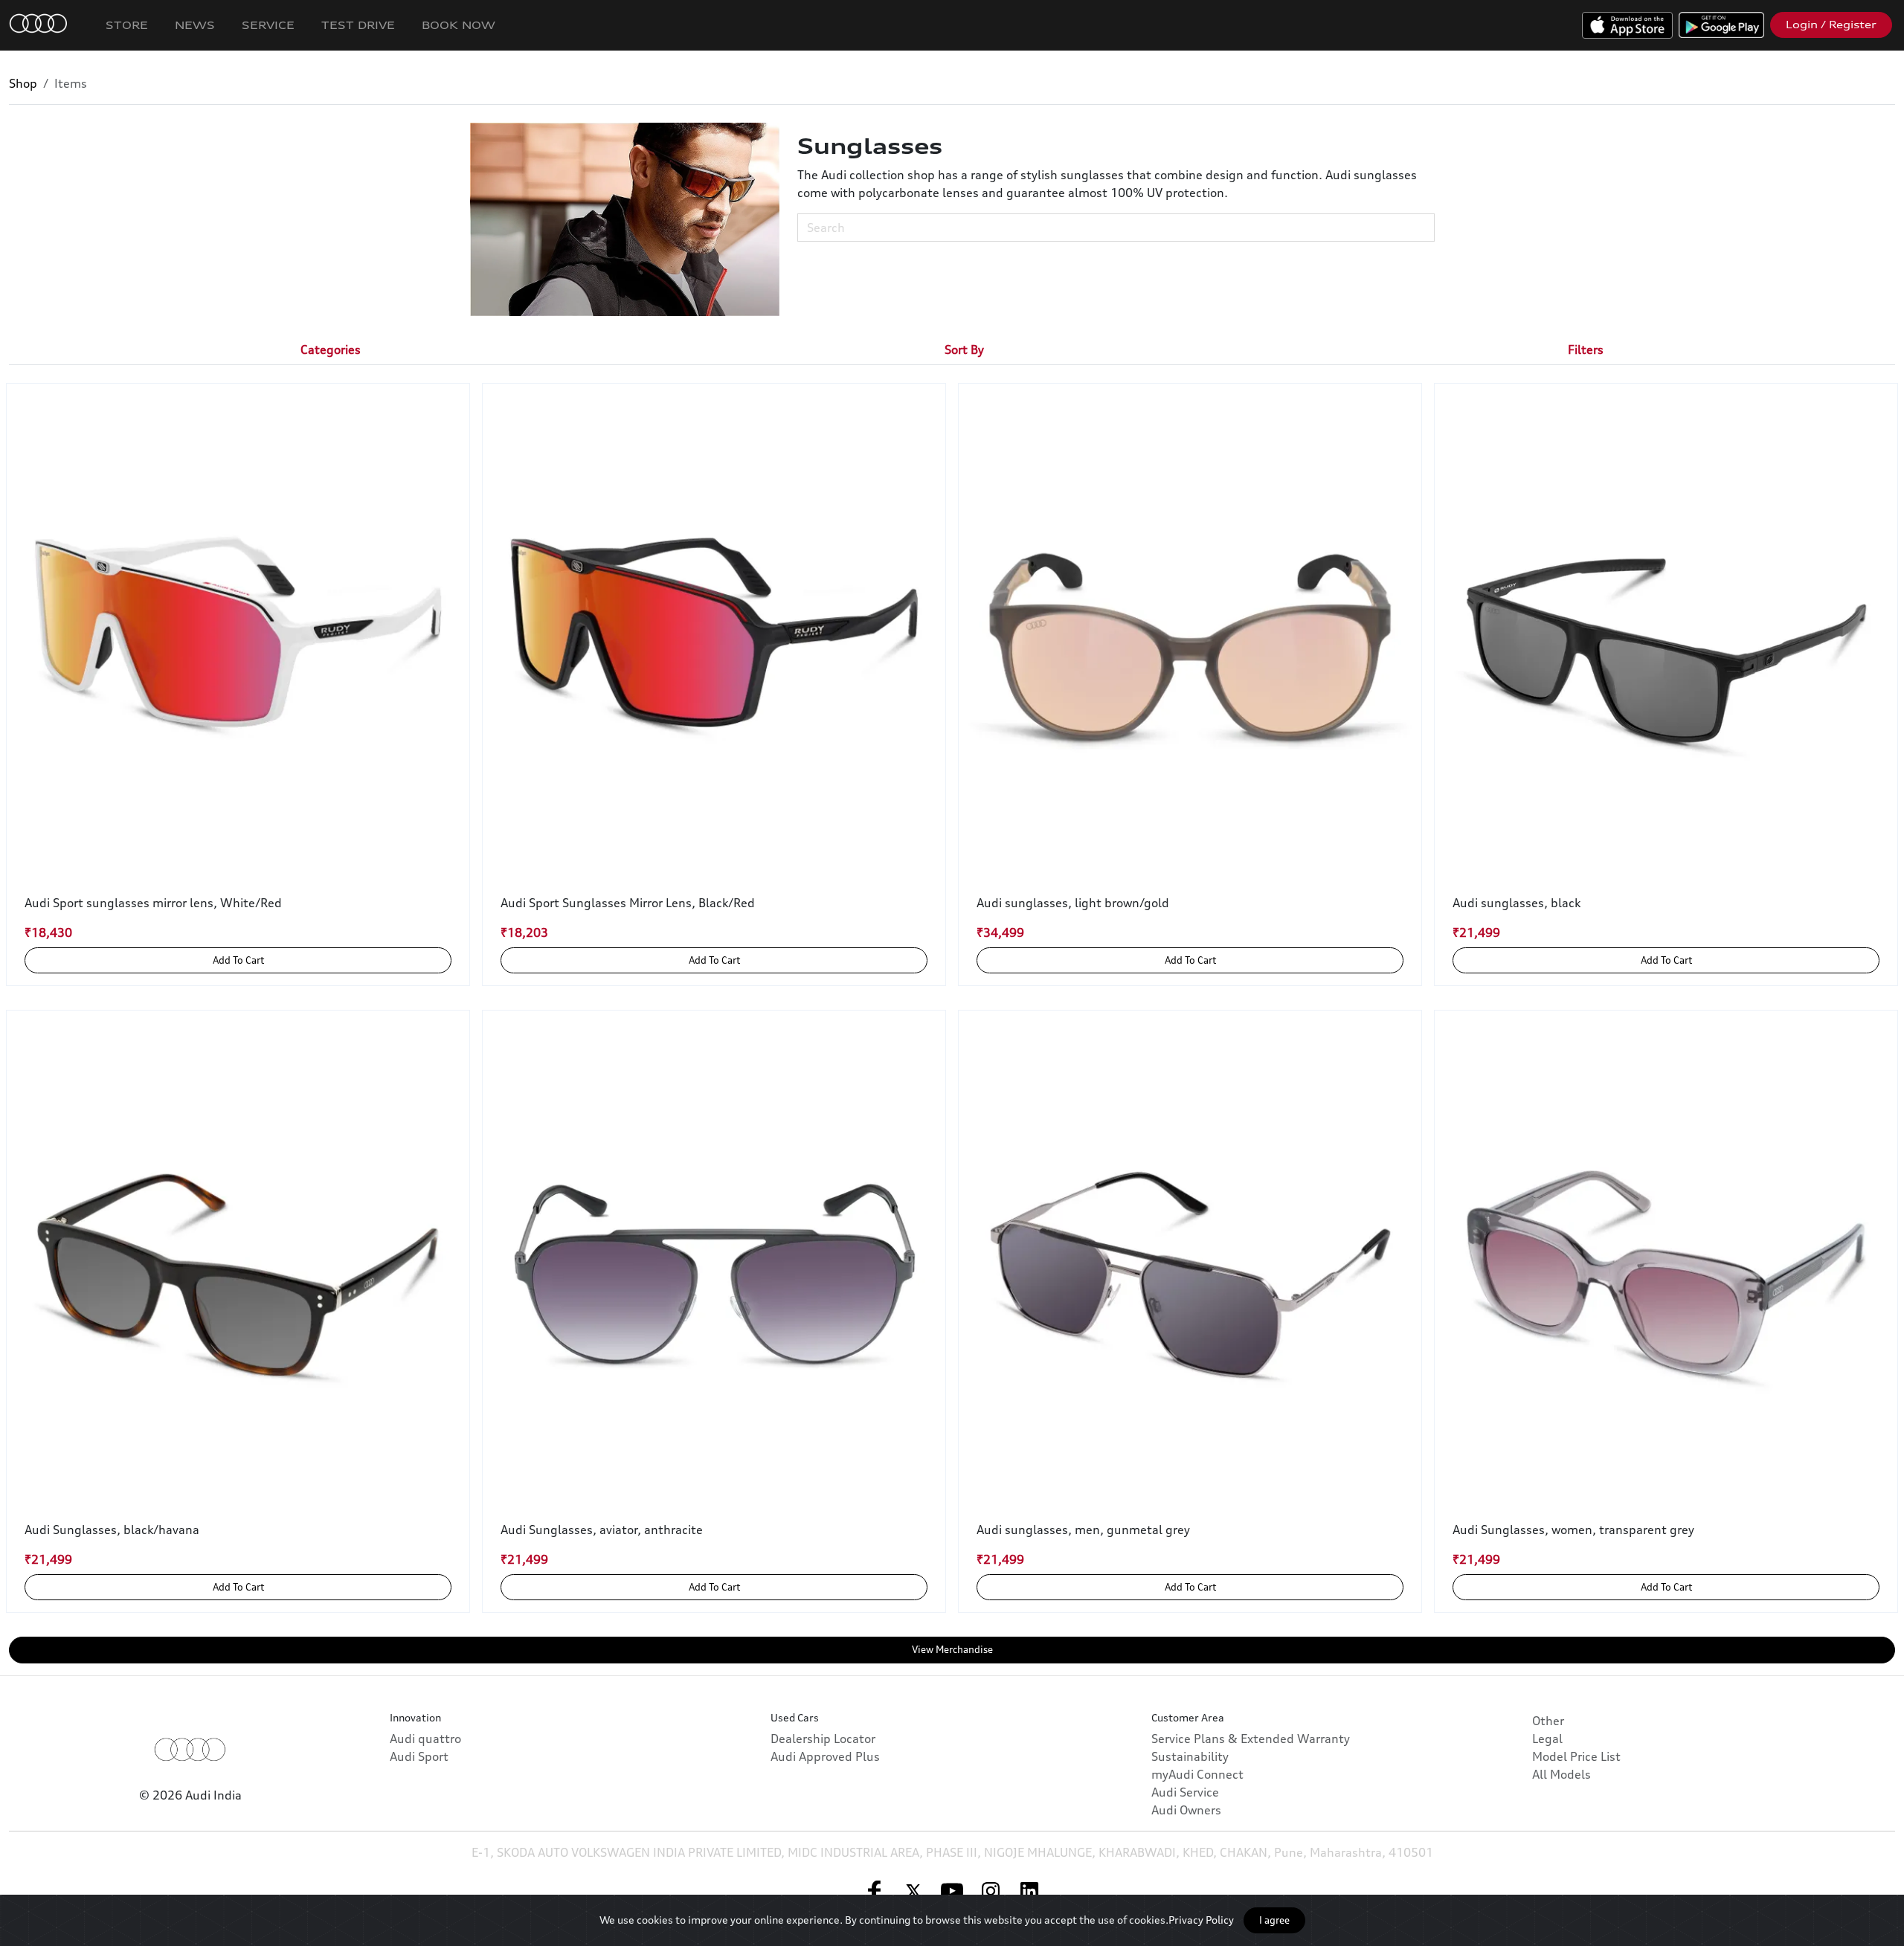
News (195, 25)
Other (1548, 1721)
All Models (1562, 1774)
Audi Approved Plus (825, 1756)
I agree (1274, 1920)
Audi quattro (425, 1739)
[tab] (331, 349)
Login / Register (1831, 25)
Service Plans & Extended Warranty (1251, 1739)
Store (127, 25)
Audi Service (1185, 1792)
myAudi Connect (1197, 1774)
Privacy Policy (1201, 1920)
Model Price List (1576, 1756)
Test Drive (358, 25)
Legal (1547, 1739)
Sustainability (1190, 1756)
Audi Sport (419, 1756)
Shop (23, 83)
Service (268, 25)
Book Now (459, 25)
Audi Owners (1186, 1810)
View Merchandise (952, 1649)
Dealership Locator (823, 1739)
